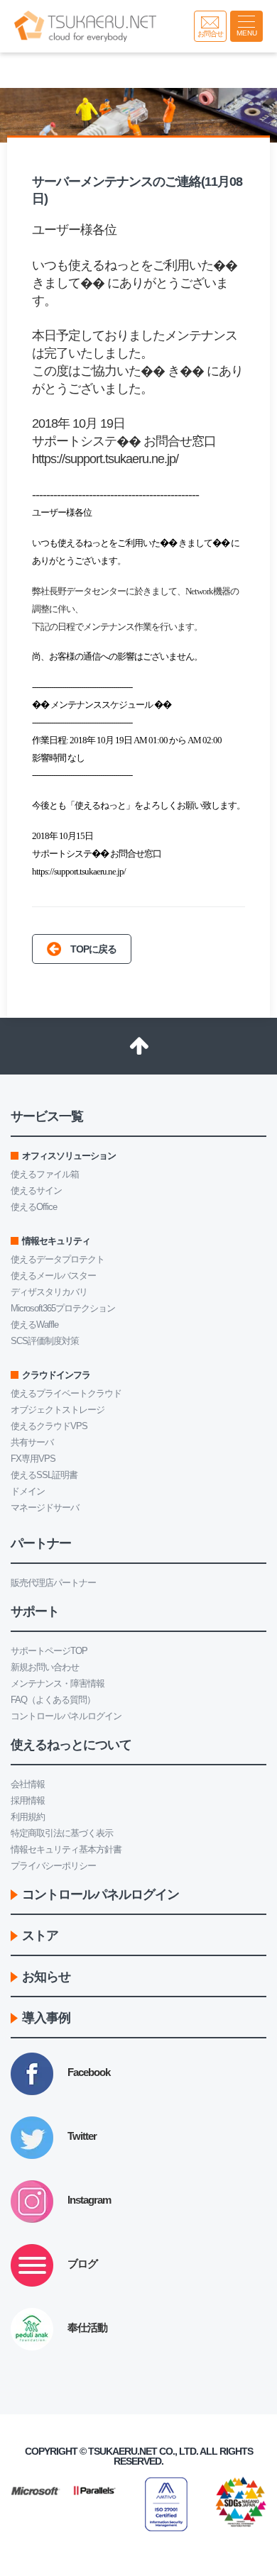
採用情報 (28, 1800)
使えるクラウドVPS (49, 1426)
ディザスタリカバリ (49, 1292)
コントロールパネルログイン (66, 1716)
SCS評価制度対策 (45, 1341)
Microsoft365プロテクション (63, 1308)
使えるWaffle (34, 1325)
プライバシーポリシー (53, 1866)
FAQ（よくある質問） (53, 1700)
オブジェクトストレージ (58, 1410)
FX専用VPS (33, 1459)
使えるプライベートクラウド (66, 1393)
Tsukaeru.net (123, 2451)
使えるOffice (34, 1207)
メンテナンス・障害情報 (58, 1683)
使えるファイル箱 (45, 1174)
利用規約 (28, 1817)
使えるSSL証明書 (44, 1475)
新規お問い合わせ (45, 1667)
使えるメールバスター (53, 1276)
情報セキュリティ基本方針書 (66, 1849)
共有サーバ (32, 1442)
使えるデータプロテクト (58, 1259)
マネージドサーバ (45, 1508)
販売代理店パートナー (53, 1583)
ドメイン (28, 1491)
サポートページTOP (49, 1651)
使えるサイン (36, 1190)
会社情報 (28, 1784)
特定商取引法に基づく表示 (62, 1833)
